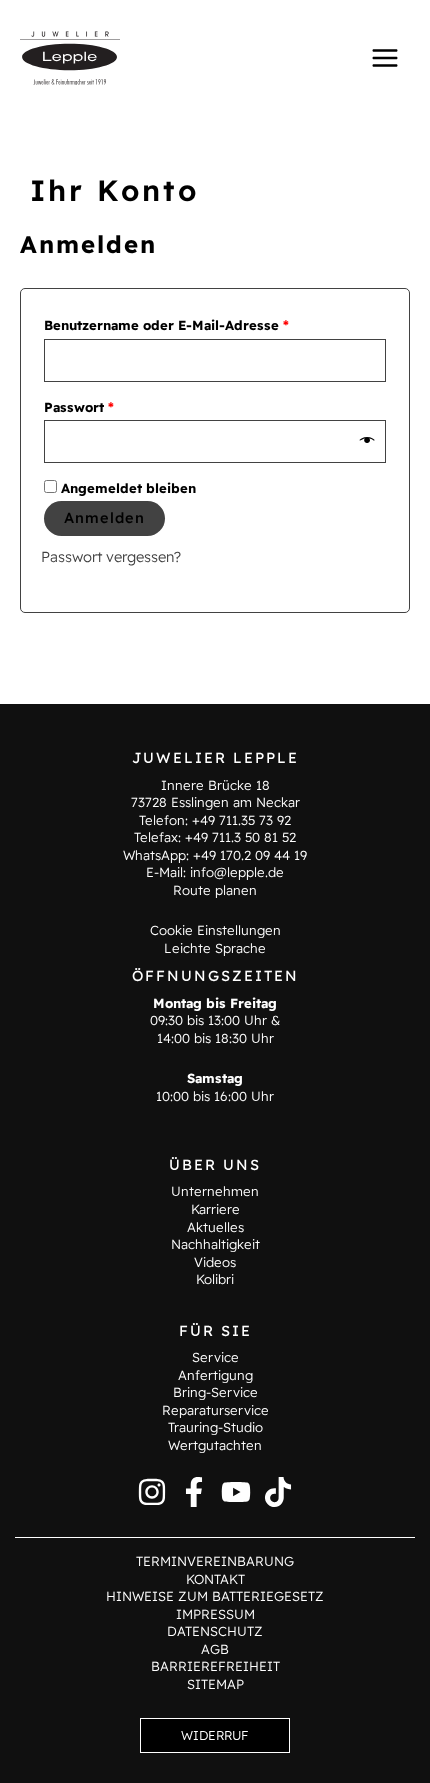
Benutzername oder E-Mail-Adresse (205, 322)
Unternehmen (215, 1191)
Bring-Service (215, 1392)
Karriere (215, 1209)
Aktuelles (215, 1227)
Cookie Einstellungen (215, 930)
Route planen (215, 890)
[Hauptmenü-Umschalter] (385, 57)
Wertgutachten (215, 1445)
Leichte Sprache (215, 948)
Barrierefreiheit (215, 1666)
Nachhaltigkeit (215, 1244)
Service (215, 1357)
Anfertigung (215, 1375)
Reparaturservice (215, 1410)
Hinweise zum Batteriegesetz (215, 1596)
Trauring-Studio (215, 1427)
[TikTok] (278, 1492)
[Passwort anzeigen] (368, 441)
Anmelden (104, 517)
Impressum (215, 1614)
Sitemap (215, 1684)
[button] (215, 1735)
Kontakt (215, 1579)
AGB (215, 1649)
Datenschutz (215, 1631)
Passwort (118, 404)
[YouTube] (236, 1492)
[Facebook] (194, 1492)
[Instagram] (152, 1492)
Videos (215, 1262)
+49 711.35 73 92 (241, 820)
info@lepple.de (237, 872)
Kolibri (215, 1279)
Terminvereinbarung (215, 1561)
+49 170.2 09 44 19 (250, 855)
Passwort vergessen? (111, 556)
